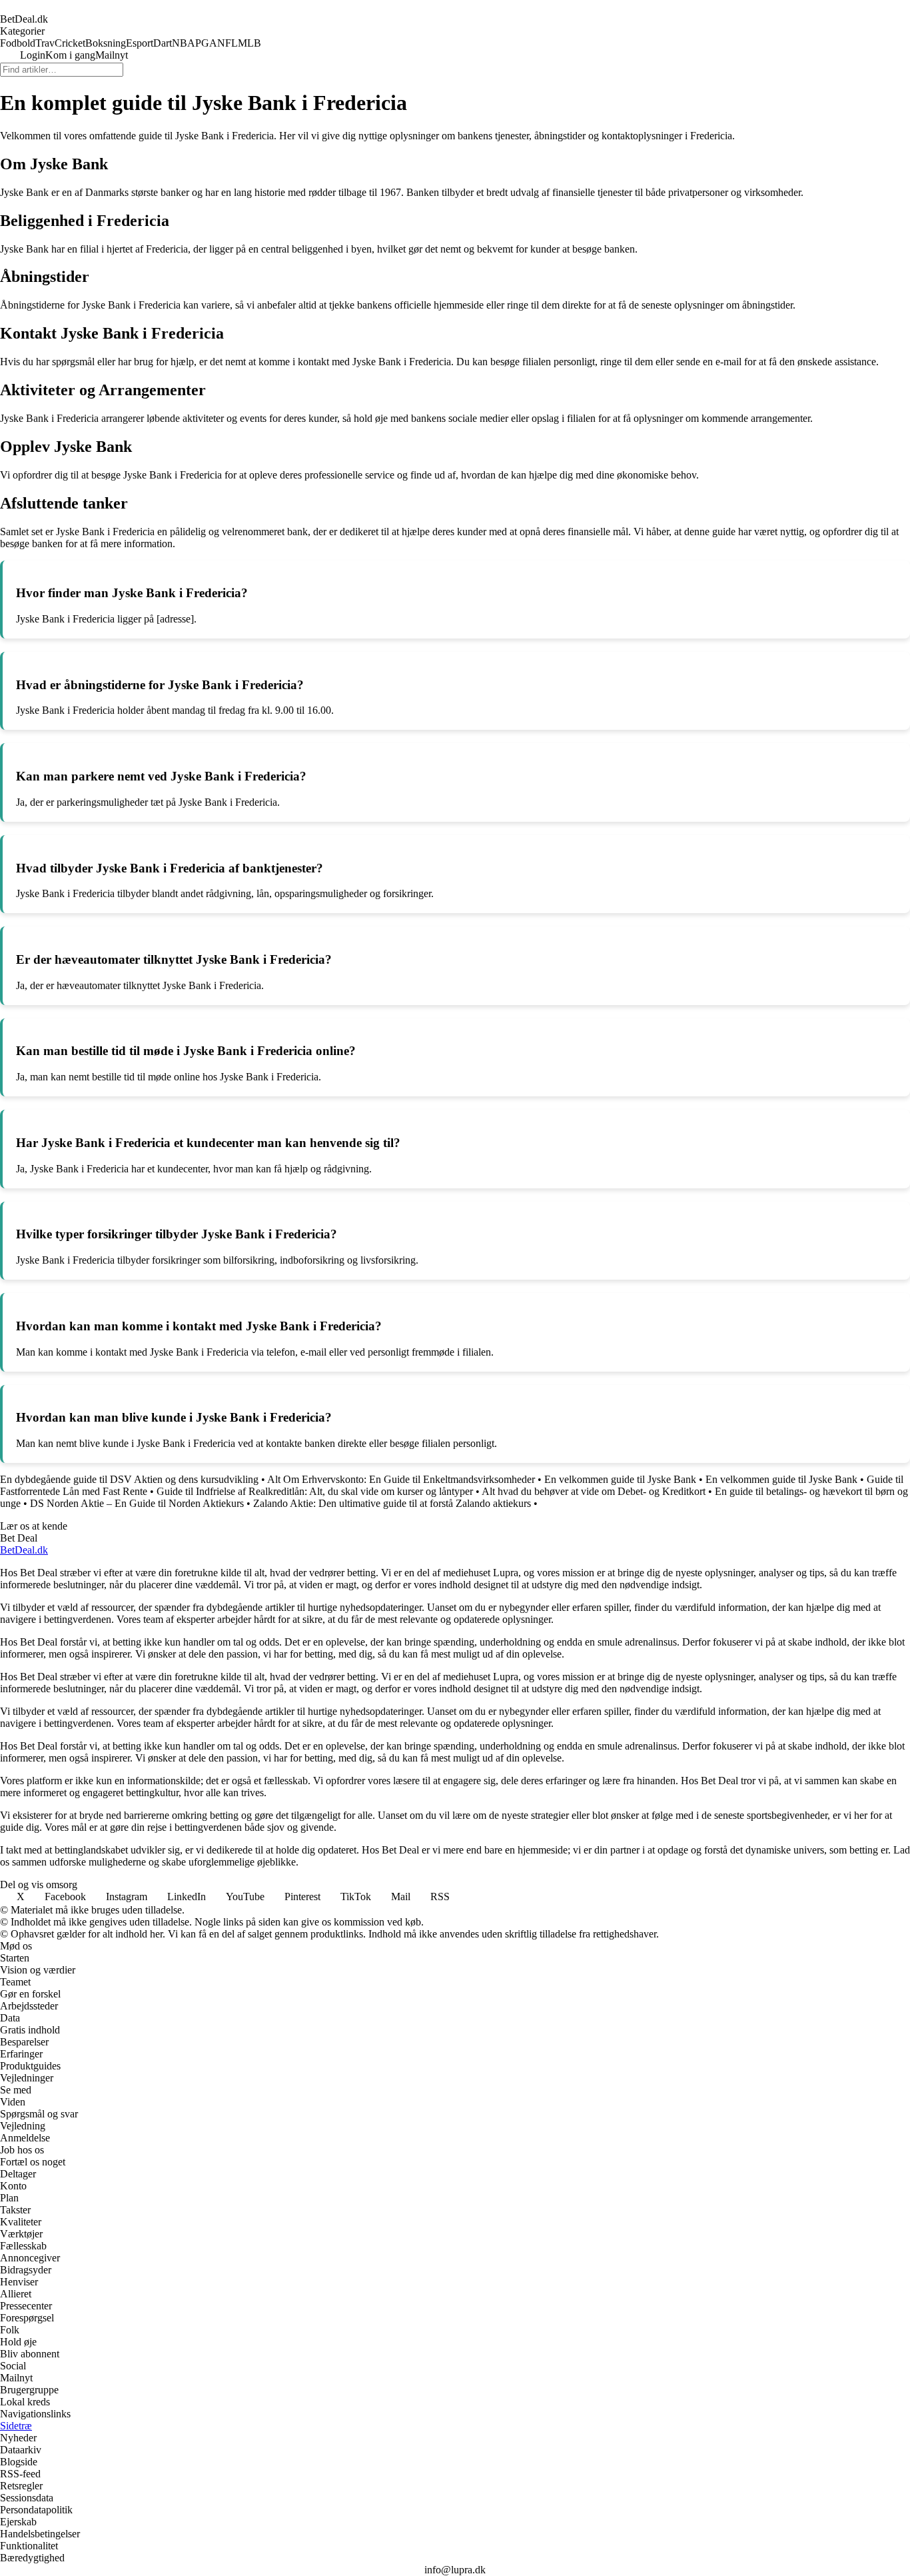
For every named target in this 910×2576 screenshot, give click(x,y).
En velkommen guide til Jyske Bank (620, 1479)
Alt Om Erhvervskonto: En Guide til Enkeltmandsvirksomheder (401, 1479)
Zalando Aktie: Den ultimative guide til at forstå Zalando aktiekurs (392, 1503)
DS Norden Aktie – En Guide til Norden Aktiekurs (137, 1503)
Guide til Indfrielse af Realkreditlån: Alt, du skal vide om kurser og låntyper (315, 1491)
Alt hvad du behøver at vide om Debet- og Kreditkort (594, 1491)
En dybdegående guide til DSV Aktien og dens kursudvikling (129, 1479)
